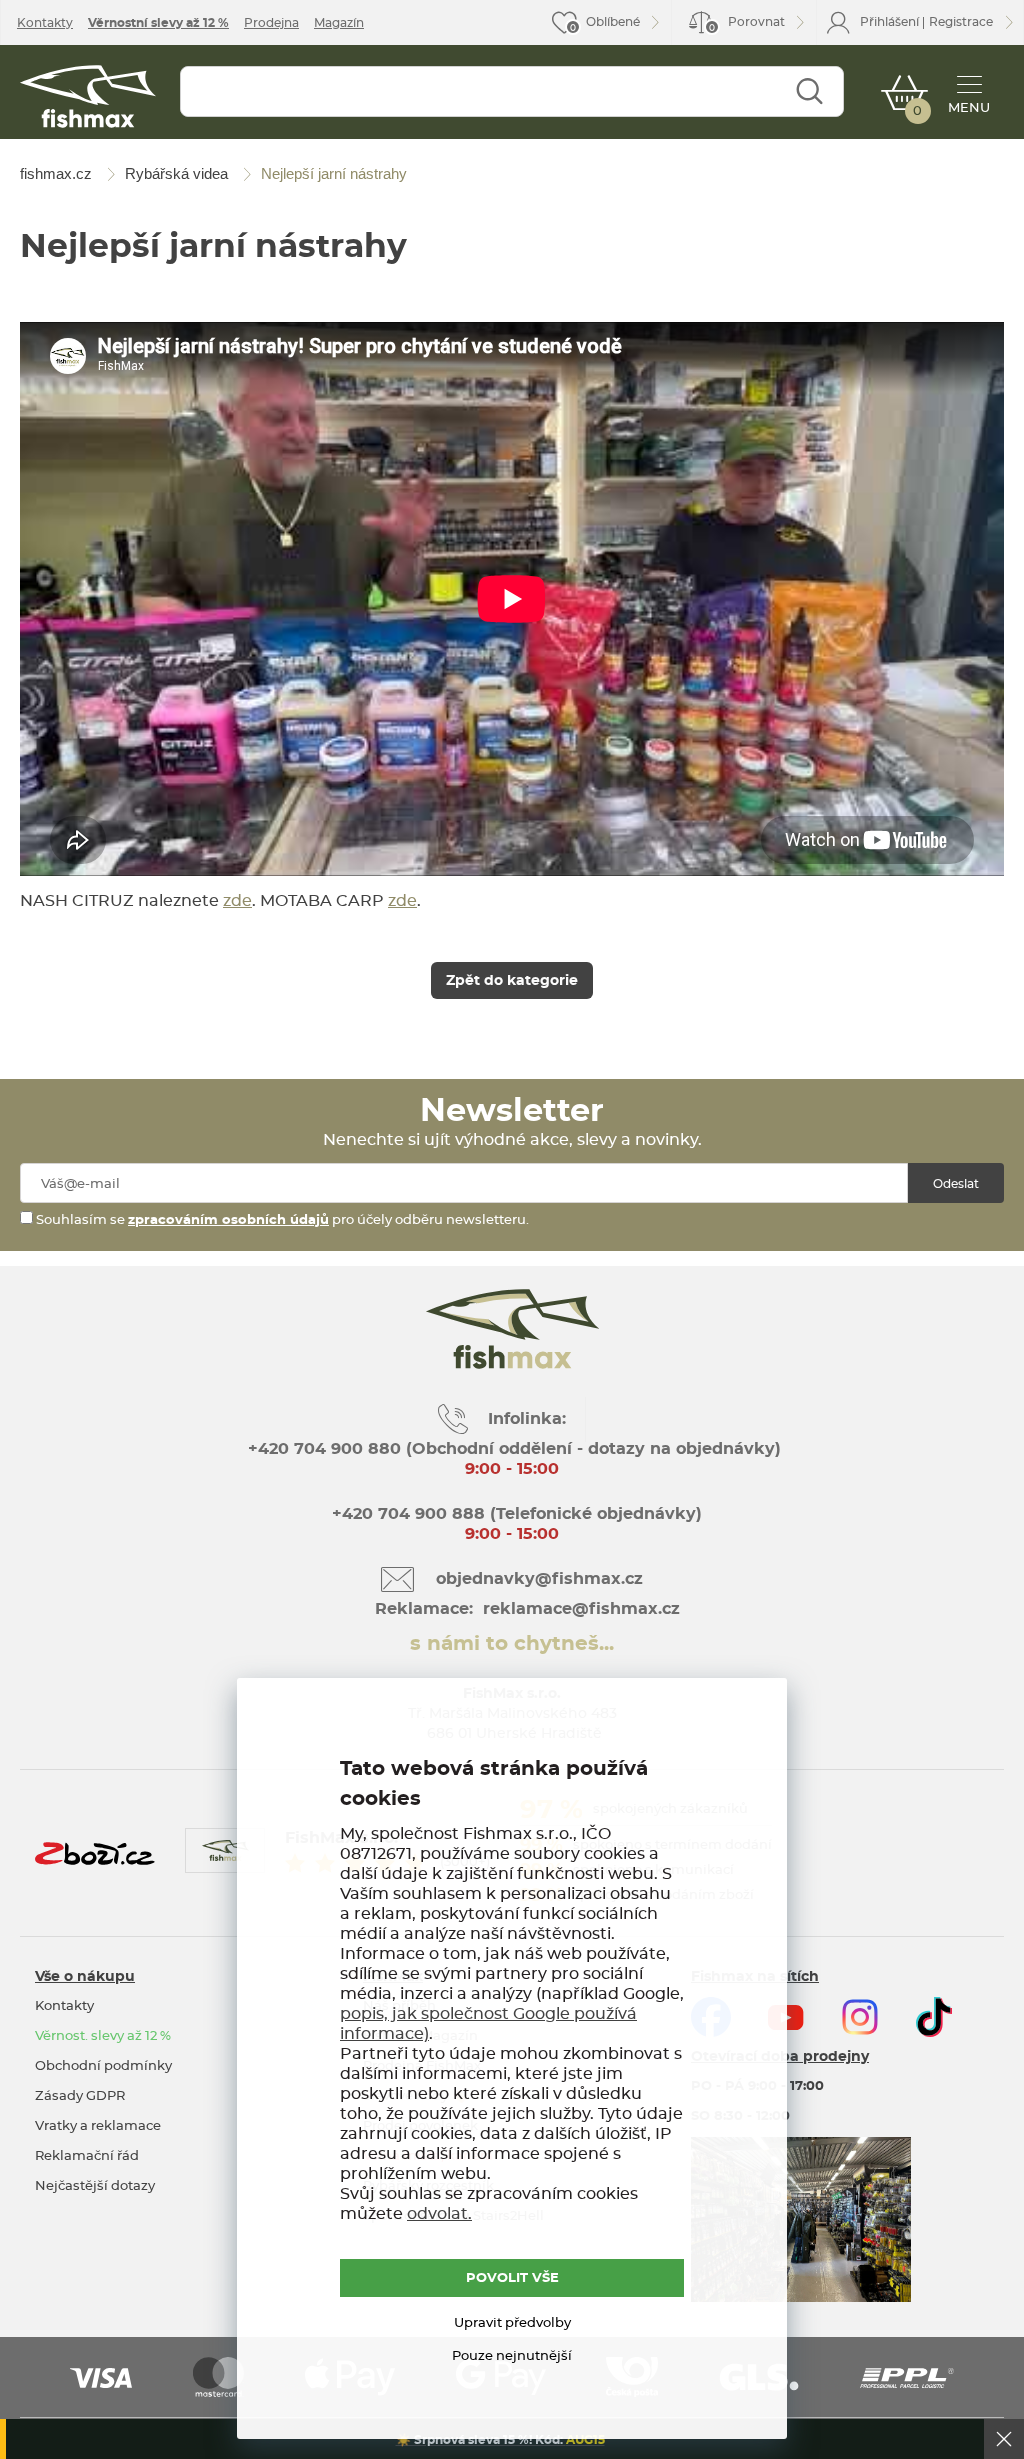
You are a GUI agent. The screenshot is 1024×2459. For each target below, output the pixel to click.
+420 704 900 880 (324, 1449)
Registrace (961, 22)
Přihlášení (889, 22)
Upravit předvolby (512, 2323)
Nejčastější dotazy (95, 2186)
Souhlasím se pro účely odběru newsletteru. (281, 1220)
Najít (809, 91)
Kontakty (45, 23)
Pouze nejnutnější (512, 2356)
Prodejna (271, 23)
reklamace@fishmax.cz (581, 1609)
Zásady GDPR (80, 2096)
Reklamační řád (87, 2156)
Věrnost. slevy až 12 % (103, 2036)
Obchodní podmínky (103, 2066)
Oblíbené (613, 22)
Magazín (339, 23)
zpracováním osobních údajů (228, 1220)
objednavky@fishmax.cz (539, 1579)
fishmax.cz (88, 96)
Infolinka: (527, 1419)
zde (237, 901)
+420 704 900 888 (406, 1514)
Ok (1004, 2439)
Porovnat (747, 24)
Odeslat (956, 1184)
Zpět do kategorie (512, 981)
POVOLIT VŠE (512, 2278)
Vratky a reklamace (98, 2126)
